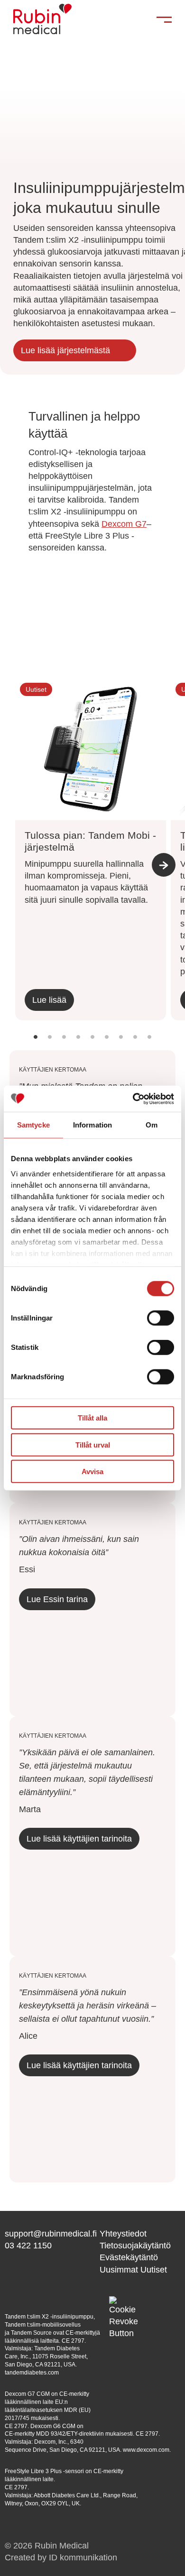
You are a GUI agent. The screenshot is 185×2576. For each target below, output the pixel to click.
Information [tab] (92, 1125)
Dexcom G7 (124, 524)
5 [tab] (92, 1045)
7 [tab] (121, 1045)
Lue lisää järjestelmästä (65, 350)
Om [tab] (152, 1125)
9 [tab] (149, 1045)
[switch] (161, 1318)
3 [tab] (64, 1045)
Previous (17, 877)
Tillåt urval (93, 1444)
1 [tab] (36, 1045)
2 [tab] (50, 1045)
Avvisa (92, 1471)
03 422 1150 (28, 2246)
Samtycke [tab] (33, 1125)
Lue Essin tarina (57, 1599)
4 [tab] (78, 1045)
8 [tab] (135, 1045)
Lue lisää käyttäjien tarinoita (79, 1839)
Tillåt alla (92, 1418)
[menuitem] (140, 2234)
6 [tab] (107, 1045)
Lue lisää (49, 1000)
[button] (123, 2310)
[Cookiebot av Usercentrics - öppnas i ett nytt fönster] (133, 1099)
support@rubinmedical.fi (51, 2234)
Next (164, 865)
